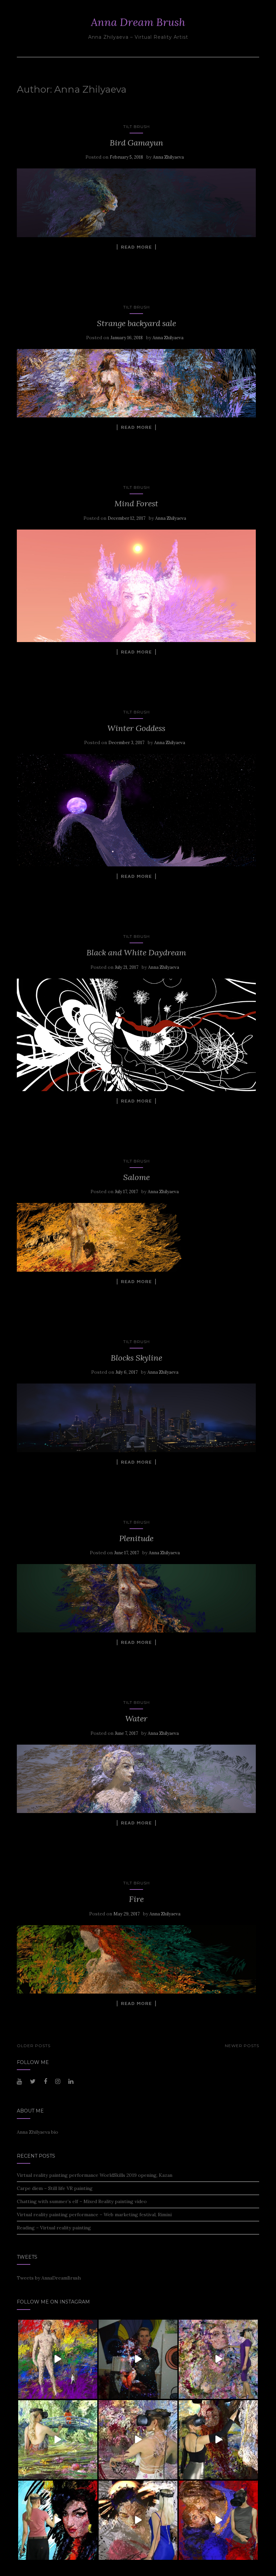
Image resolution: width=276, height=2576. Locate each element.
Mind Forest (136, 503)
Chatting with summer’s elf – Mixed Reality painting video (82, 2201)
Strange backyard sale (136, 323)
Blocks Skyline (136, 1358)
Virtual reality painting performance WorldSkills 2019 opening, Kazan (95, 2175)
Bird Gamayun (136, 143)
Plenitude (136, 1538)
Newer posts (242, 2046)
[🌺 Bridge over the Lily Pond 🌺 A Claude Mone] (58, 2440)
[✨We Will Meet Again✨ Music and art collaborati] (218, 2520)
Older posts (34, 2046)
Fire (136, 1899)
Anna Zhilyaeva (168, 157)
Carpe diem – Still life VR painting (55, 2188)
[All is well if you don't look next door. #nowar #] (218, 2440)
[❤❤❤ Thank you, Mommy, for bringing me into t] (138, 2520)
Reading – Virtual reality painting (54, 2228)
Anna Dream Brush (138, 22)
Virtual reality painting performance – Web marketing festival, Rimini (94, 2215)
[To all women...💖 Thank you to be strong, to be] (58, 2520)
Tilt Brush (136, 126)
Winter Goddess (136, 728)
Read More (136, 247)
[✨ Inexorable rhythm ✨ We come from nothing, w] (218, 2359)
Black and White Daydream (136, 952)
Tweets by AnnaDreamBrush (49, 2278)
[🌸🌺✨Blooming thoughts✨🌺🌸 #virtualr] (138, 2440)
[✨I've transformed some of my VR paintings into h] (138, 2359)
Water (136, 1719)
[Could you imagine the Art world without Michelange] (58, 2359)
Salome (136, 1177)
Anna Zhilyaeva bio (38, 2132)
